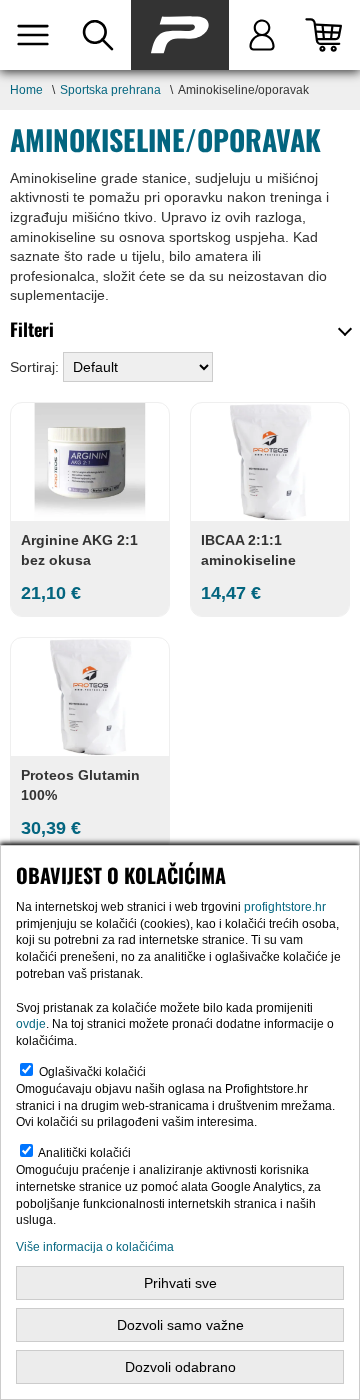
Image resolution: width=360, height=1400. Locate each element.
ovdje (31, 1024)
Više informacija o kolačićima (95, 1247)
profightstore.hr (285, 907)
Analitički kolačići (84, 1153)
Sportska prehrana (110, 90)
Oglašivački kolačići (92, 1072)
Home (26, 90)
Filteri (32, 329)
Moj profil (261, 35)
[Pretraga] (97, 35)
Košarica (327, 35)
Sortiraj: (36, 367)
